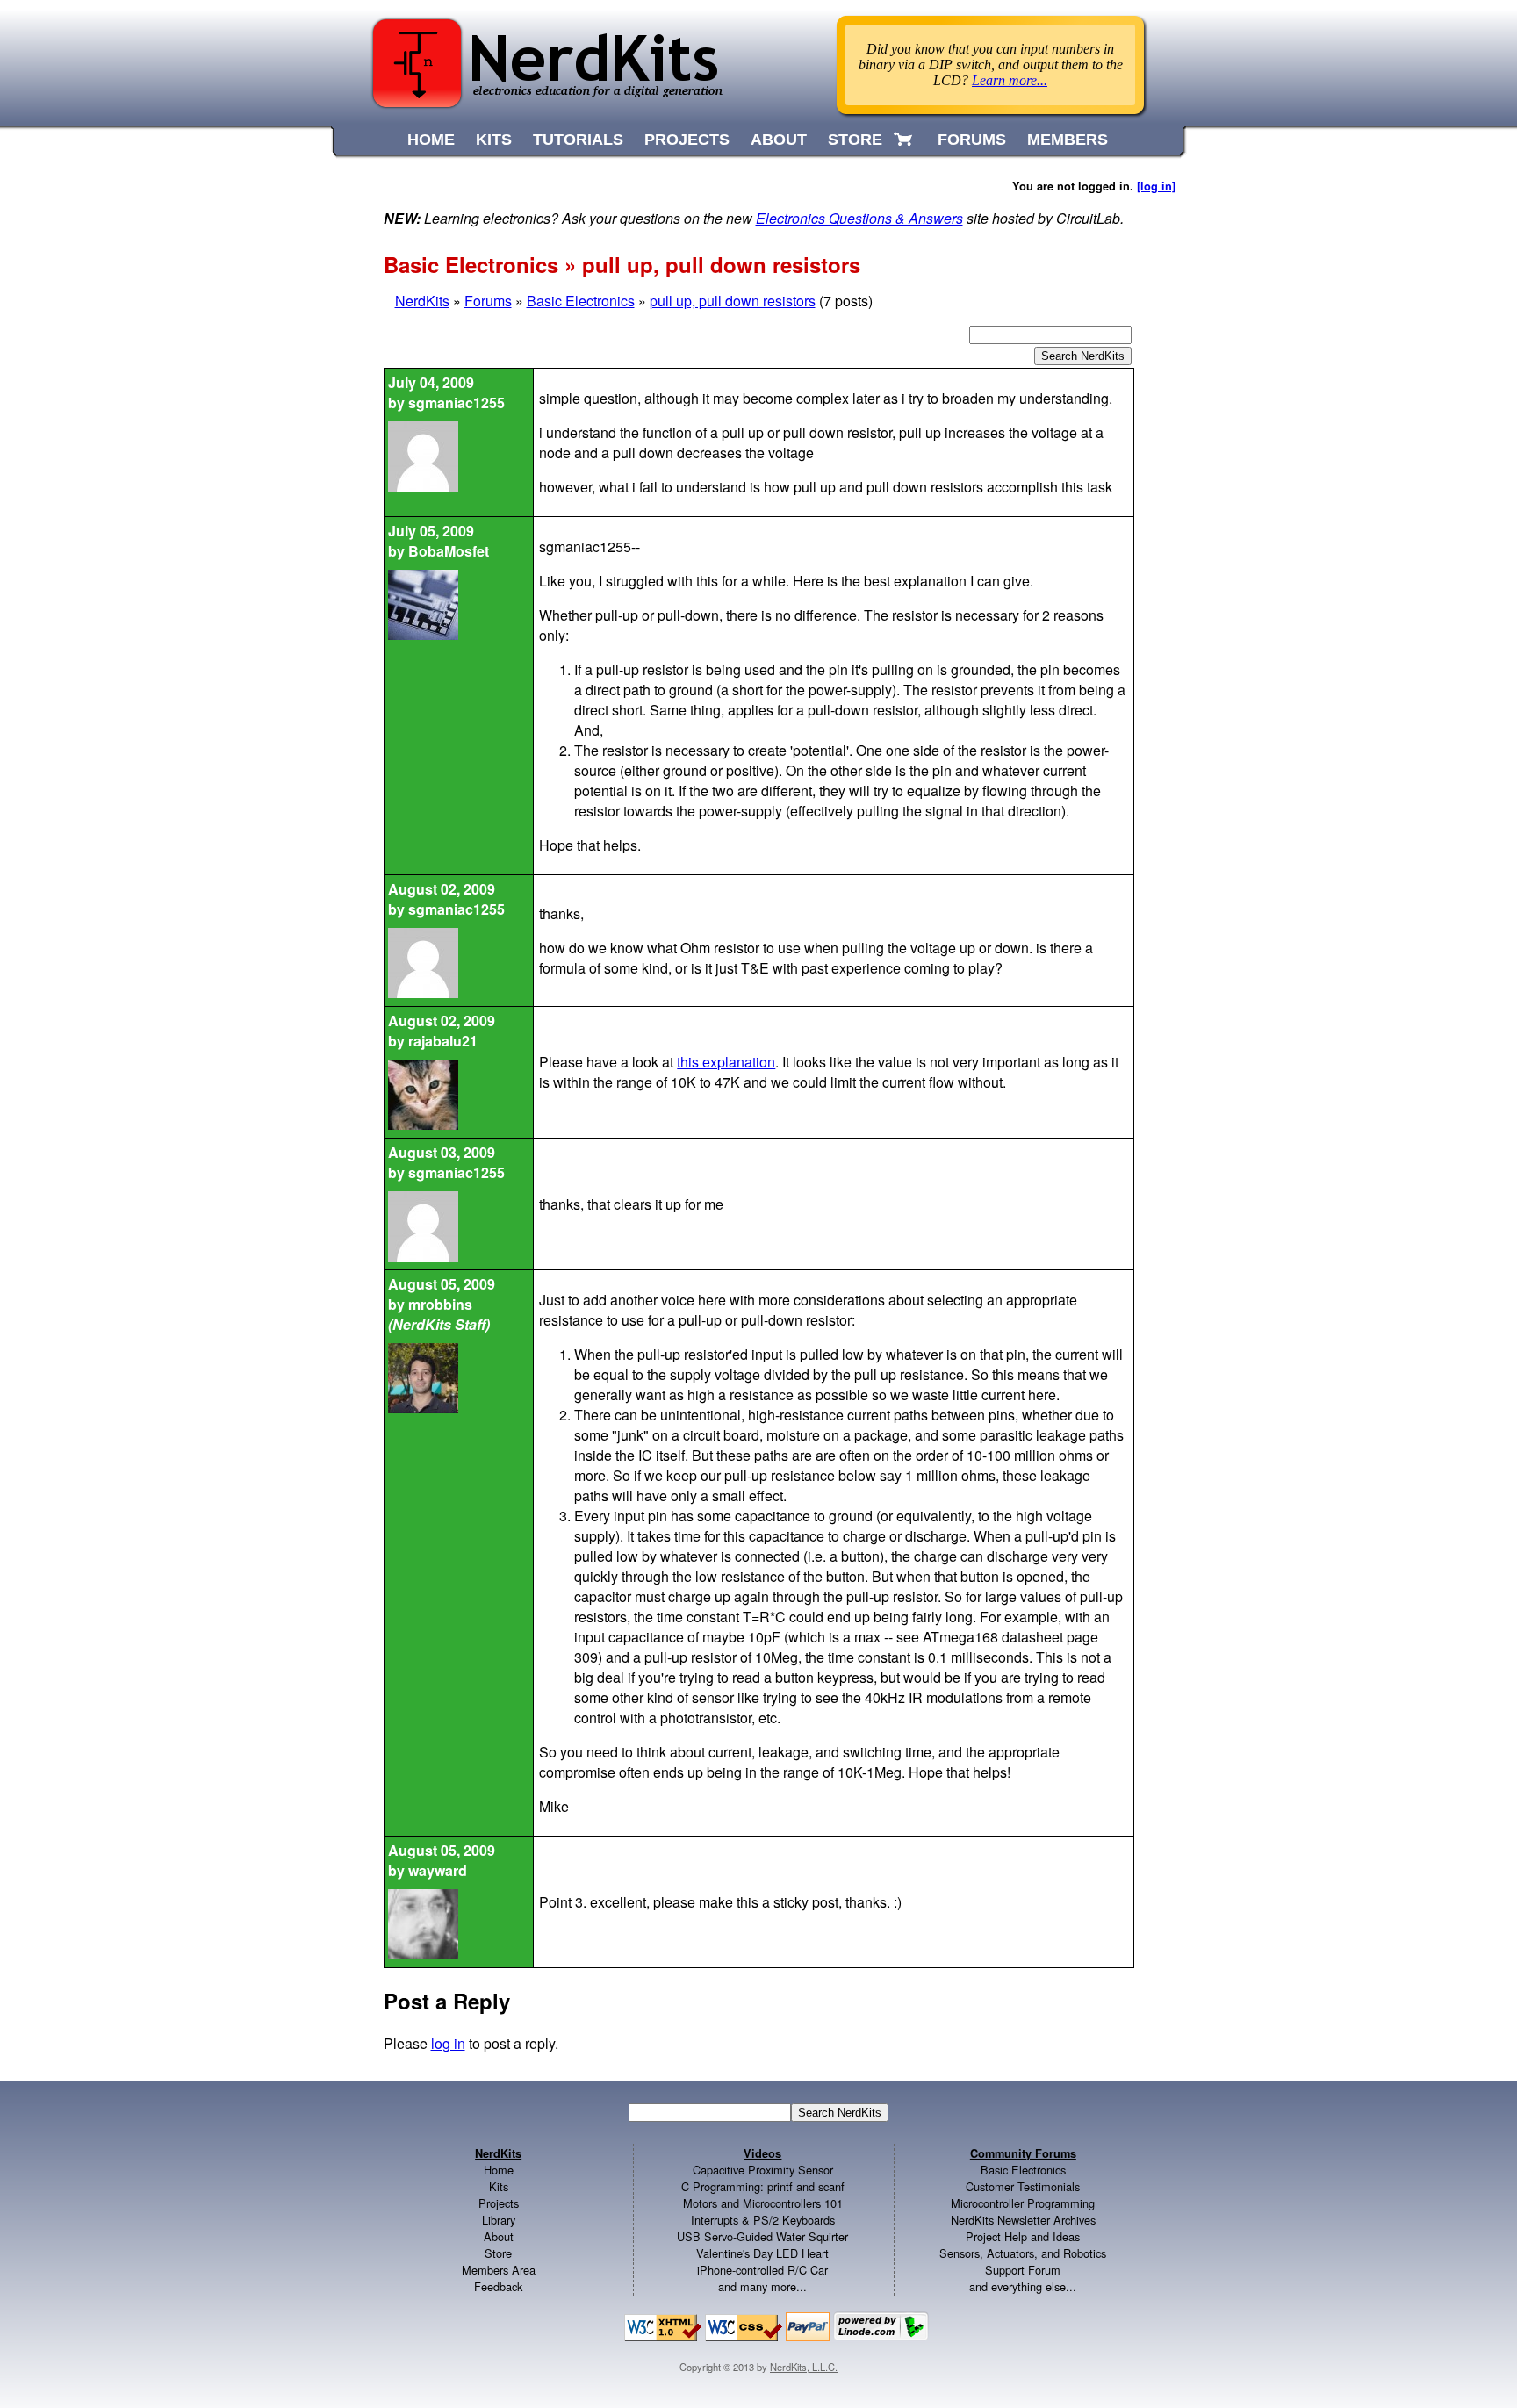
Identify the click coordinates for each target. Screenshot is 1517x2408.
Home (499, 2170)
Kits (499, 2186)
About (499, 2236)
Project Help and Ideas (1023, 2236)
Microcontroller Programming (1023, 2203)
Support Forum (1023, 2270)
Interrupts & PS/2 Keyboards (763, 2220)
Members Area (499, 2270)
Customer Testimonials (1023, 2186)
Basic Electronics (581, 301)
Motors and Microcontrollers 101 (763, 2203)
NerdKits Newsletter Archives (1023, 2220)
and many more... (762, 2286)
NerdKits (422, 301)
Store (498, 2253)
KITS (494, 140)
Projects (499, 2203)
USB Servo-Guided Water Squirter (762, 2236)
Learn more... (1010, 80)
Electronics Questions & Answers (859, 218)
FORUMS (972, 140)
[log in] (1156, 186)
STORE (855, 140)
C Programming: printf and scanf (763, 2186)
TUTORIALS (578, 140)
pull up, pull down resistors (733, 301)
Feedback (498, 2286)
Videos (762, 2153)
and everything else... (1023, 2286)
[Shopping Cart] (905, 140)
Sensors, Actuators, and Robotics (1023, 2253)
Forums (488, 301)
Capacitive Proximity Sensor (763, 2170)
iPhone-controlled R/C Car (762, 2270)
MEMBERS (1068, 140)
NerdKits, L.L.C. (804, 2367)
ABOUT (779, 140)
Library (499, 2220)
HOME (431, 140)
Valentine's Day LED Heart (762, 2253)
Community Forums (1023, 2153)
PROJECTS (687, 140)
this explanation (726, 1062)
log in (448, 2043)
